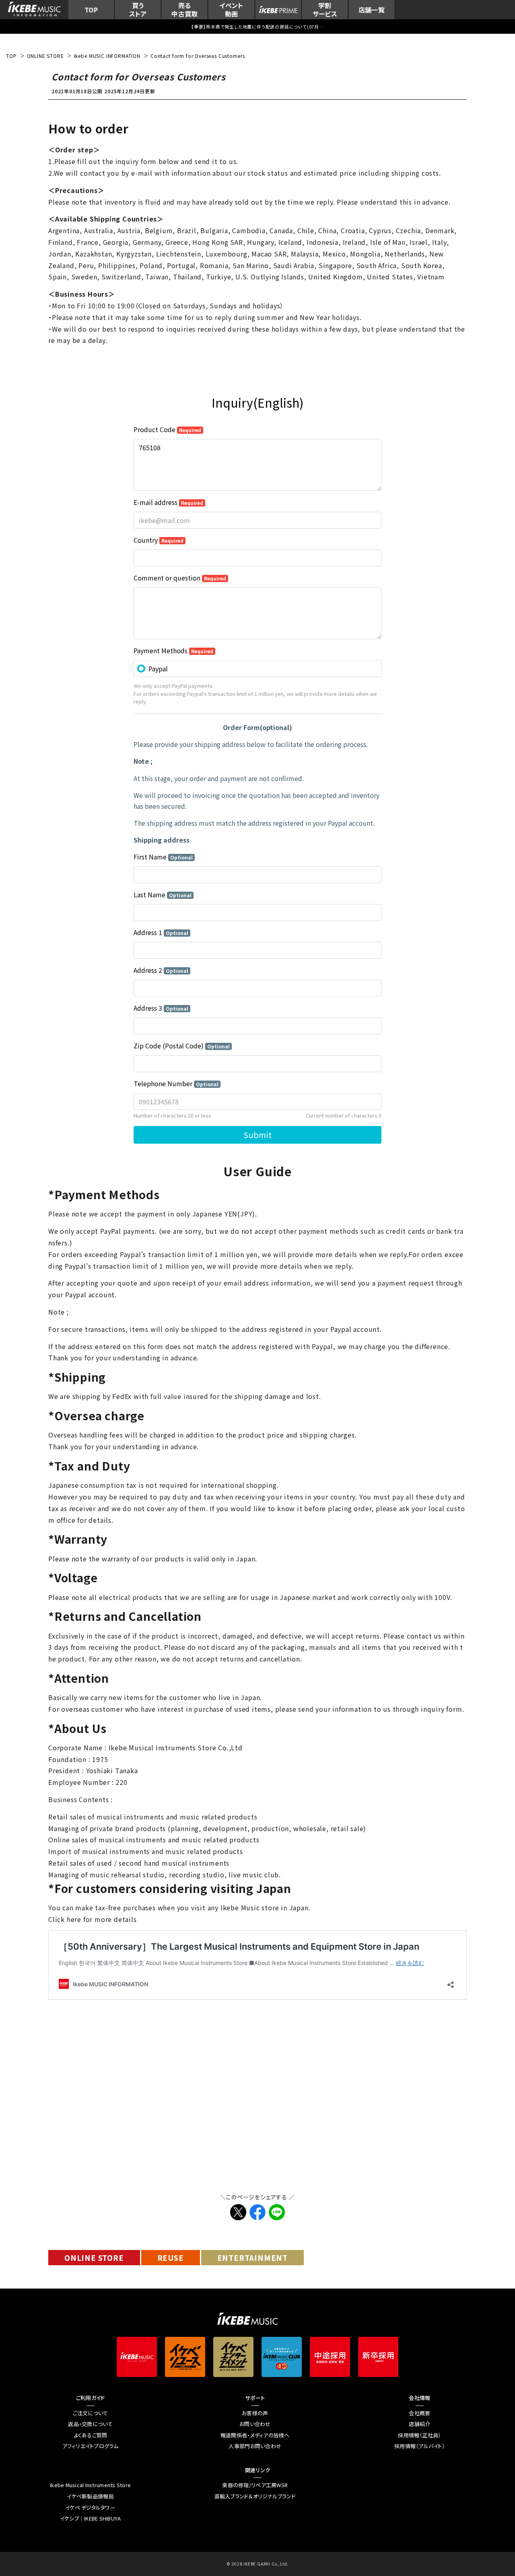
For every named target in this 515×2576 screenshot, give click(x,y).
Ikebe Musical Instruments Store (90, 2485)
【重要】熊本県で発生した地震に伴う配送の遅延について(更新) (257, 27)
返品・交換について (90, 2424)
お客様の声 (255, 2413)
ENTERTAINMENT (252, 2258)
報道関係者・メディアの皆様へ (255, 2435)
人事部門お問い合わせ (255, 2446)
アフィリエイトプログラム (91, 2446)
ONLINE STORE (94, 2258)
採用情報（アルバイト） (420, 2446)
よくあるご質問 (91, 2435)
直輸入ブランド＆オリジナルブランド (255, 2496)
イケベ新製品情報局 (90, 2496)
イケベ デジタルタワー (90, 2508)
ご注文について (91, 2413)
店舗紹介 (419, 2424)
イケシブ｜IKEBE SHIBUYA (91, 2519)
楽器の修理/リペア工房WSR (255, 2485)
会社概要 (419, 2413)
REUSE (171, 2258)
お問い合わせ (255, 2424)
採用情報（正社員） (419, 2435)
